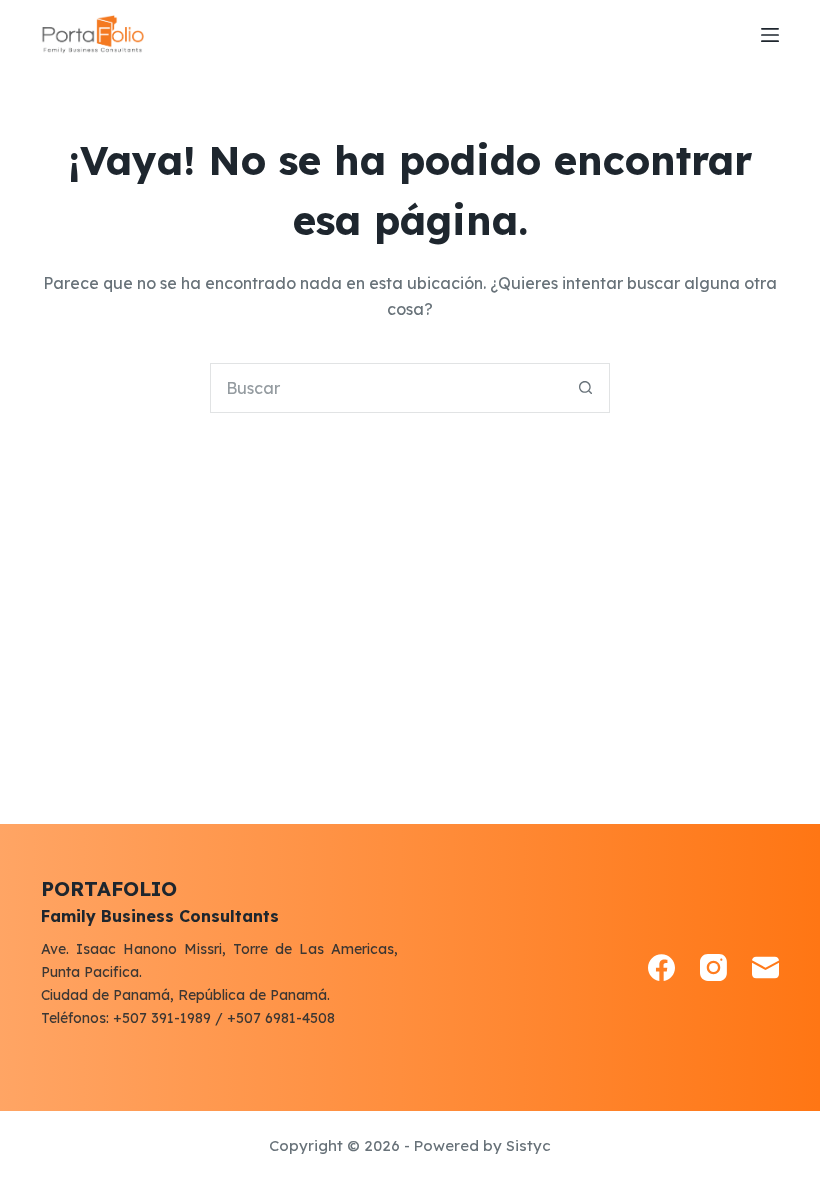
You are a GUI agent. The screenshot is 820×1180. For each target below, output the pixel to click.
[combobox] (386, 388)
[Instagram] (713, 967)
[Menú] (770, 35)
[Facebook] (661, 967)
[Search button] (585, 388)
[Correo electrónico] (765, 967)
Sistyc (528, 1145)
